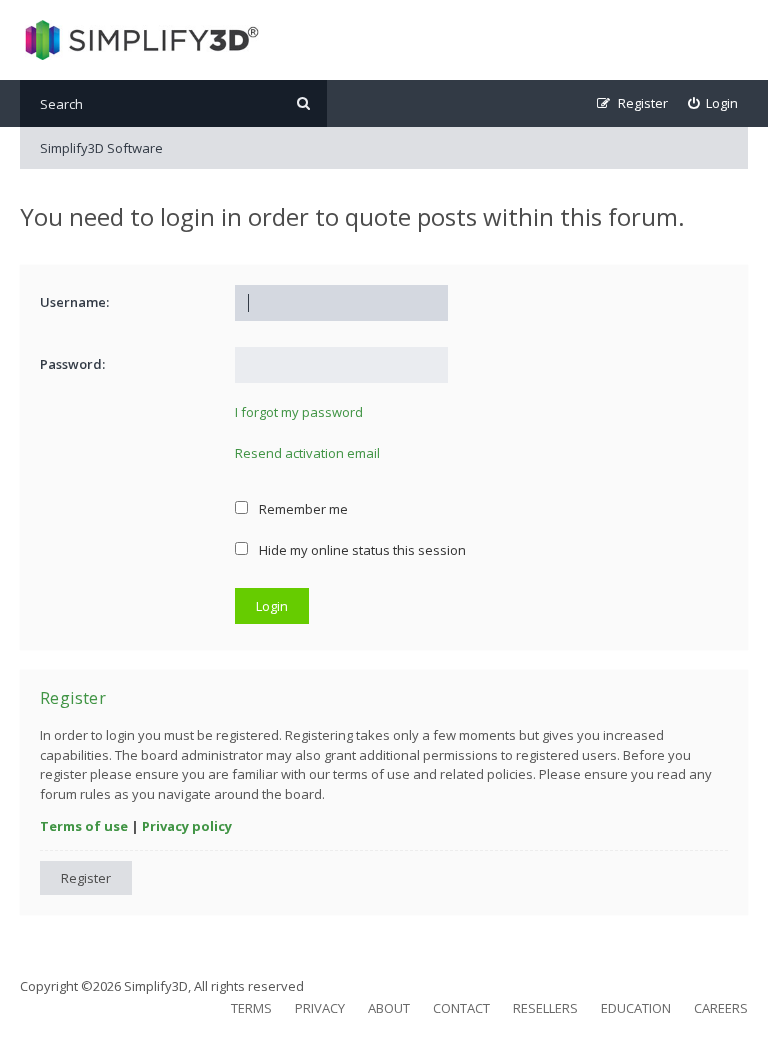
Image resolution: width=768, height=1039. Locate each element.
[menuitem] (713, 103)
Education (636, 1008)
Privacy (320, 1008)
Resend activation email (307, 453)
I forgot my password (299, 412)
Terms (251, 1008)
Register (86, 878)
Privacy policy (187, 826)
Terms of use (84, 826)
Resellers (545, 1008)
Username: (74, 302)
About (389, 1008)
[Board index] (139, 40)
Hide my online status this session (361, 550)
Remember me (302, 509)
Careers (721, 1008)
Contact (461, 1008)
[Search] (303, 103)
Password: (72, 364)
